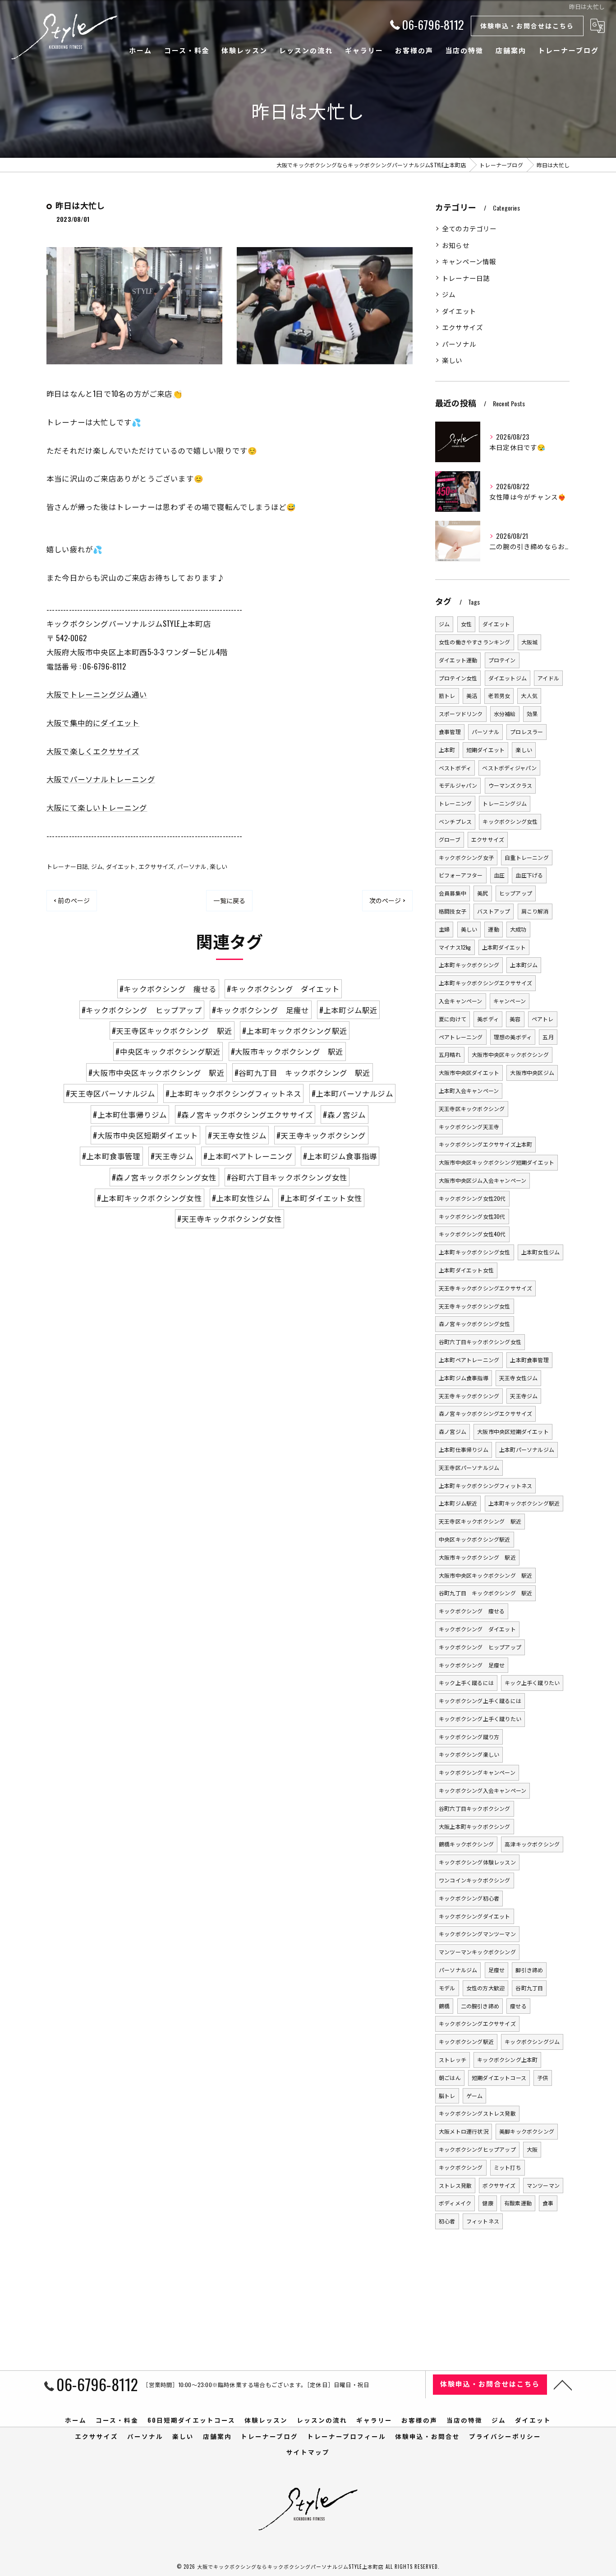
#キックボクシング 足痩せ (261, 1010)
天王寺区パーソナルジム (469, 1467)
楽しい (219, 866)
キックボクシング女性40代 (472, 1234)
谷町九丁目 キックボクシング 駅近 (485, 1593)
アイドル (548, 678)
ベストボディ (455, 768)
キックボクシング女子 (466, 857)
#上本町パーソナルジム (352, 1093)
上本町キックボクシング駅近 (524, 1503)
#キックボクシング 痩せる (168, 989)
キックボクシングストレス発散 (477, 2113)
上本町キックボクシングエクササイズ (485, 983)
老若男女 (499, 696)
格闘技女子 (453, 911)
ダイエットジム (508, 678)
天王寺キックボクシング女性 (475, 1306)
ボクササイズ (499, 2185)
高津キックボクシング (532, 1844)
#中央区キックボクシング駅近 (168, 1051)
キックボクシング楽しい (469, 1754)
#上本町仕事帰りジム (130, 1114)
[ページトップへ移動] (563, 2384)
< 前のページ (72, 900)
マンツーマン (543, 2185)
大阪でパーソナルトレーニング (101, 779)
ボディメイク (455, 2203)
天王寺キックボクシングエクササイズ (485, 1288)
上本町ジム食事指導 (464, 1378)
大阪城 (530, 642)
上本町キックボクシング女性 (475, 1252)
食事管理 (450, 732)
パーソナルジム (458, 1970)
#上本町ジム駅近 (349, 1010)
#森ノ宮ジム (344, 1114)
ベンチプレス (455, 821)
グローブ (450, 839)
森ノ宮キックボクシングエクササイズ (485, 1413)
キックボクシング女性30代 (472, 1216)
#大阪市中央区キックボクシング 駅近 (156, 1072)
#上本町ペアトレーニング (248, 1156)
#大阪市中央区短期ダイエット (145, 1135)
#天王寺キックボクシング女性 (230, 1219)
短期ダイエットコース (499, 2078)
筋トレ (447, 696)
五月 (548, 1037)
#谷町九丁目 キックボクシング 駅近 (303, 1072)
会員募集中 (453, 893)
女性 (466, 624)
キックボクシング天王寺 (469, 1127)
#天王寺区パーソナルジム (110, 1093)
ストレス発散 (455, 2185)
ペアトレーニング (461, 1037)
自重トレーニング (527, 857)
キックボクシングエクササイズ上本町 (485, 1144)
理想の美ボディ (513, 1037)
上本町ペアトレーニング (469, 1360)
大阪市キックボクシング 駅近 (477, 1557)
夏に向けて (453, 1019)
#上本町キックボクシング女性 (149, 1198)
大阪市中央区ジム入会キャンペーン (483, 1180)
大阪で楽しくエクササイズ (93, 751)
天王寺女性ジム (518, 1378)
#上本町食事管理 (111, 1156)
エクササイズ (156, 866)
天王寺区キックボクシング (472, 1109)
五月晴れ (450, 1054)
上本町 (447, 750)
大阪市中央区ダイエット (469, 1072)
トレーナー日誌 (67, 866)
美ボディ (488, 1019)
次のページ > (387, 900)
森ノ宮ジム (453, 1431)
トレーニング (455, 803)
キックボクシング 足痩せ (472, 1665)
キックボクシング (461, 2167)
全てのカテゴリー (469, 228)
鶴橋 (444, 2006)
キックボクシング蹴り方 (469, 1737)
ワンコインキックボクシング (475, 1880)
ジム (97, 866)
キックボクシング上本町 (507, 2059)
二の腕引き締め (480, 2006)
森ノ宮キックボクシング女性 (475, 1324)
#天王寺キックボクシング (321, 1135)
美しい (469, 929)
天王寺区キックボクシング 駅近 (480, 1521)
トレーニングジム (505, 803)
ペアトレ (543, 1019)
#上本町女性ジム (241, 1198)
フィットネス (483, 2221)
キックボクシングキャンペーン (477, 1772)
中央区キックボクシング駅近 (475, 1539)
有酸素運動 (518, 2203)
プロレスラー (526, 732)
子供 (542, 2078)
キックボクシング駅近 (466, 2041)
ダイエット (121, 866)
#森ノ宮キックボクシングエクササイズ (245, 1114)
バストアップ (494, 911)
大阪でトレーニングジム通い (97, 694)
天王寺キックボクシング (469, 1396)
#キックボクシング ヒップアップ (142, 1010)
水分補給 (505, 714)
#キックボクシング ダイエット (283, 989)
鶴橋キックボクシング (466, 1844)
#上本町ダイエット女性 (321, 1198)
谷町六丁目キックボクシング (475, 1808)
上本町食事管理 (529, 1360)
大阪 (532, 2149)
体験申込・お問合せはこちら (527, 25)
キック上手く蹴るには (466, 1683)
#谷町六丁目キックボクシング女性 (287, 1177)
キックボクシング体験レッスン (477, 1862)
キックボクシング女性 (510, 821)
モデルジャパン (458, 785)
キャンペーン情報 (469, 261)
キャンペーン (510, 1001)
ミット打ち (508, 2167)
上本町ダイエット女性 (466, 1270)
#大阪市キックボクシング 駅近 (287, 1051)
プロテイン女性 (458, 678)
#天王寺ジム (172, 1156)
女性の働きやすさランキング (475, 642)
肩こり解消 (535, 911)
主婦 (444, 929)
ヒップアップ (516, 893)
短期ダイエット (485, 750)
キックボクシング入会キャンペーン (483, 1790)
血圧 (499, 875)
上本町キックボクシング (469, 965)
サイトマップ (308, 2452)
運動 (493, 929)
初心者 (447, 2221)
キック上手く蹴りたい (532, 1683)
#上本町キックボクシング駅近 (295, 1031)
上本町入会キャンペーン (469, 1091)
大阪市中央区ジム (532, 1072)
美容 (515, 1019)
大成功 (518, 929)
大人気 (529, 696)
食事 (548, 2203)
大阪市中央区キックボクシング (510, 1054)
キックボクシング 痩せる (472, 1611)
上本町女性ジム (540, 1252)
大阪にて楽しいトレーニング (97, 807)
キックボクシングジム (532, 2041)
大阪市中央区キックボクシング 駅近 (485, 1575)
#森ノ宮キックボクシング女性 (164, 1177)
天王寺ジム (524, 1396)
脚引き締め (529, 1970)
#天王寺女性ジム (237, 1135)
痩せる (518, 2006)
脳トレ (447, 2096)
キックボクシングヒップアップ (477, 2149)
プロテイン (502, 660)
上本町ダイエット (504, 947)
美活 (472, 696)
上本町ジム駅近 (458, 1503)
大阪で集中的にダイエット (93, 723)
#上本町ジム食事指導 (340, 1156)
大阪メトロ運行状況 (464, 2131)
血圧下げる (529, 875)
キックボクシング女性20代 (472, 1198)
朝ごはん (450, 2078)
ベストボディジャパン (509, 768)
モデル (447, 1988)
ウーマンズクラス (510, 785)
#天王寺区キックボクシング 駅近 (172, 1031)
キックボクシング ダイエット (477, 1629)
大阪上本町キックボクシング (475, 1826)
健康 (487, 2203)
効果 (532, 714)
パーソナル (192, 866)
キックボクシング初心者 (469, 1898)
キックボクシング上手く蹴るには (480, 1701)
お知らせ (456, 245)
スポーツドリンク (461, 714)
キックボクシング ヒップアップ (480, 1647)
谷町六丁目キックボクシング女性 (480, 1342)
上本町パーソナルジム (527, 1449)
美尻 (483, 893)
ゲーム (475, 2096)
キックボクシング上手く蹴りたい (480, 1719)
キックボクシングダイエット (475, 1916)
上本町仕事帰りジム (464, 1449)
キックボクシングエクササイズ (477, 2023)
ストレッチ (453, 2059)
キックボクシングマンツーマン (477, 1934)
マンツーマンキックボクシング (477, 1952)
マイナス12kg (455, 947)
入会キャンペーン (461, 1001)
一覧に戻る (229, 900)
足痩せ (497, 1970)
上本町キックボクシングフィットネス (485, 1485)
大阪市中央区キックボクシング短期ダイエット (496, 1162)
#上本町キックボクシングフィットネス (234, 1093)
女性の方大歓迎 (485, 1988)
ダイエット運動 (458, 660)
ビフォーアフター (461, 875)
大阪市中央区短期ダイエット (513, 1431)
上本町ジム (524, 965)
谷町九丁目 (529, 1988)
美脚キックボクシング (527, 2131)
